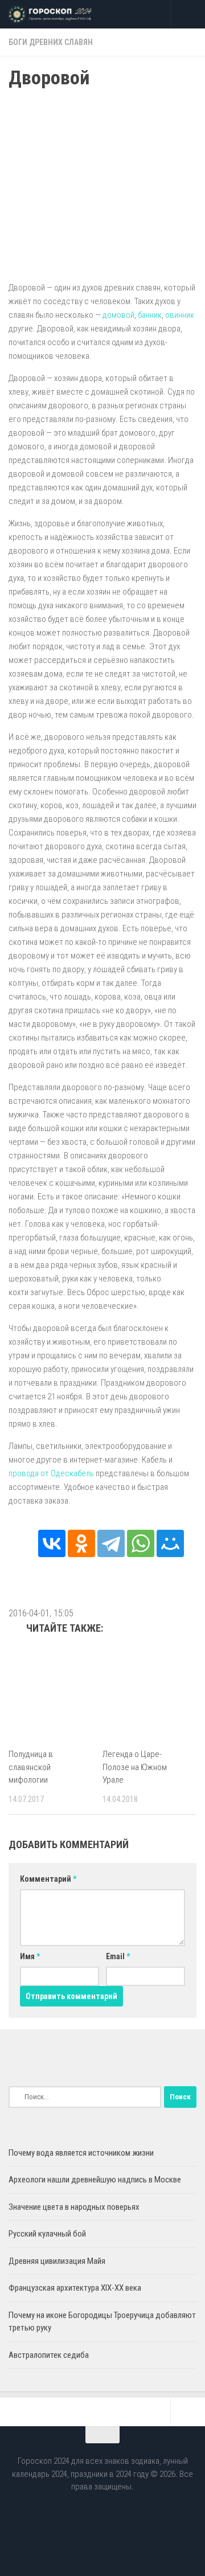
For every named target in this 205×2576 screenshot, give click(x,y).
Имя (30, 1956)
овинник (180, 315)
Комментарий (48, 1879)
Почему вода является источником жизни (81, 2153)
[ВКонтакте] (52, 1543)
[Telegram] (111, 1543)
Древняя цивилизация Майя (57, 2261)
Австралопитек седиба (49, 2355)
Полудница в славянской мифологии (31, 1767)
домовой (118, 315)
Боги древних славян (51, 42)
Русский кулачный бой (47, 2234)
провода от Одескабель (51, 1473)
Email (118, 1956)
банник (150, 315)
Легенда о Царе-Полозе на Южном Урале (135, 1767)
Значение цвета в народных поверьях (74, 2207)
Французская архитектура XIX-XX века (75, 2288)
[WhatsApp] (141, 1543)
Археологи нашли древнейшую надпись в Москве (95, 2180)
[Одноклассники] (81, 1543)
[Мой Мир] (170, 1543)
